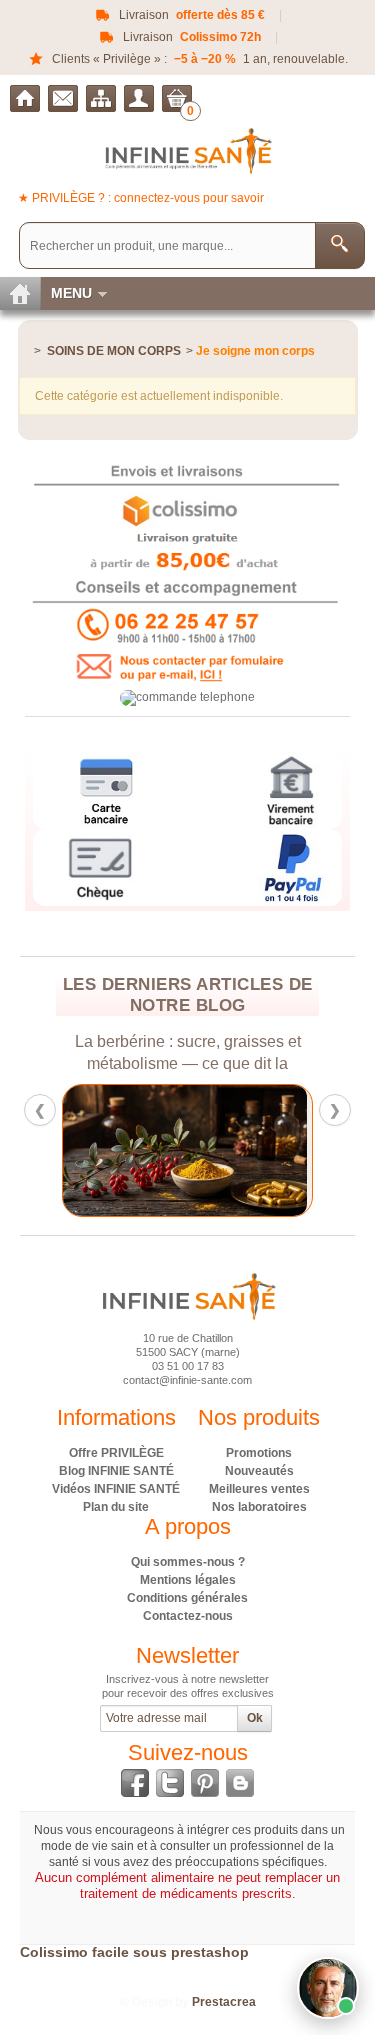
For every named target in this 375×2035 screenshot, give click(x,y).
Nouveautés (259, 1471)
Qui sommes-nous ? (188, 1562)
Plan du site (116, 1507)
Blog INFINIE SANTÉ (116, 1471)
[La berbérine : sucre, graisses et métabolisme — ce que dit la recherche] (157, 1150)
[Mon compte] (139, 98)
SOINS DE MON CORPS (114, 351)
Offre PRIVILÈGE (116, 1453)
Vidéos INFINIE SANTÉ (116, 1489)
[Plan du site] (101, 98)
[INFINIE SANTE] (187, 150)
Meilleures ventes (259, 1489)
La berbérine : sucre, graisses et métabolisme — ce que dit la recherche (158, 1053)
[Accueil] (25, 98)
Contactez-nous (188, 1616)
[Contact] (63, 98)
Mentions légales (188, 1580)
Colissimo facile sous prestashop (134, 1952)
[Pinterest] (205, 1783)
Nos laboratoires (259, 1507)
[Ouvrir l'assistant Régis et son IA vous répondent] (328, 1988)
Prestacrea (224, 2002)
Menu (71, 293)
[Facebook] (135, 1783)
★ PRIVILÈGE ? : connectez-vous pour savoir (141, 198)
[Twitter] (170, 1783)
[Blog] (240, 1783)
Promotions (259, 1453)
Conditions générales (187, 1598)
